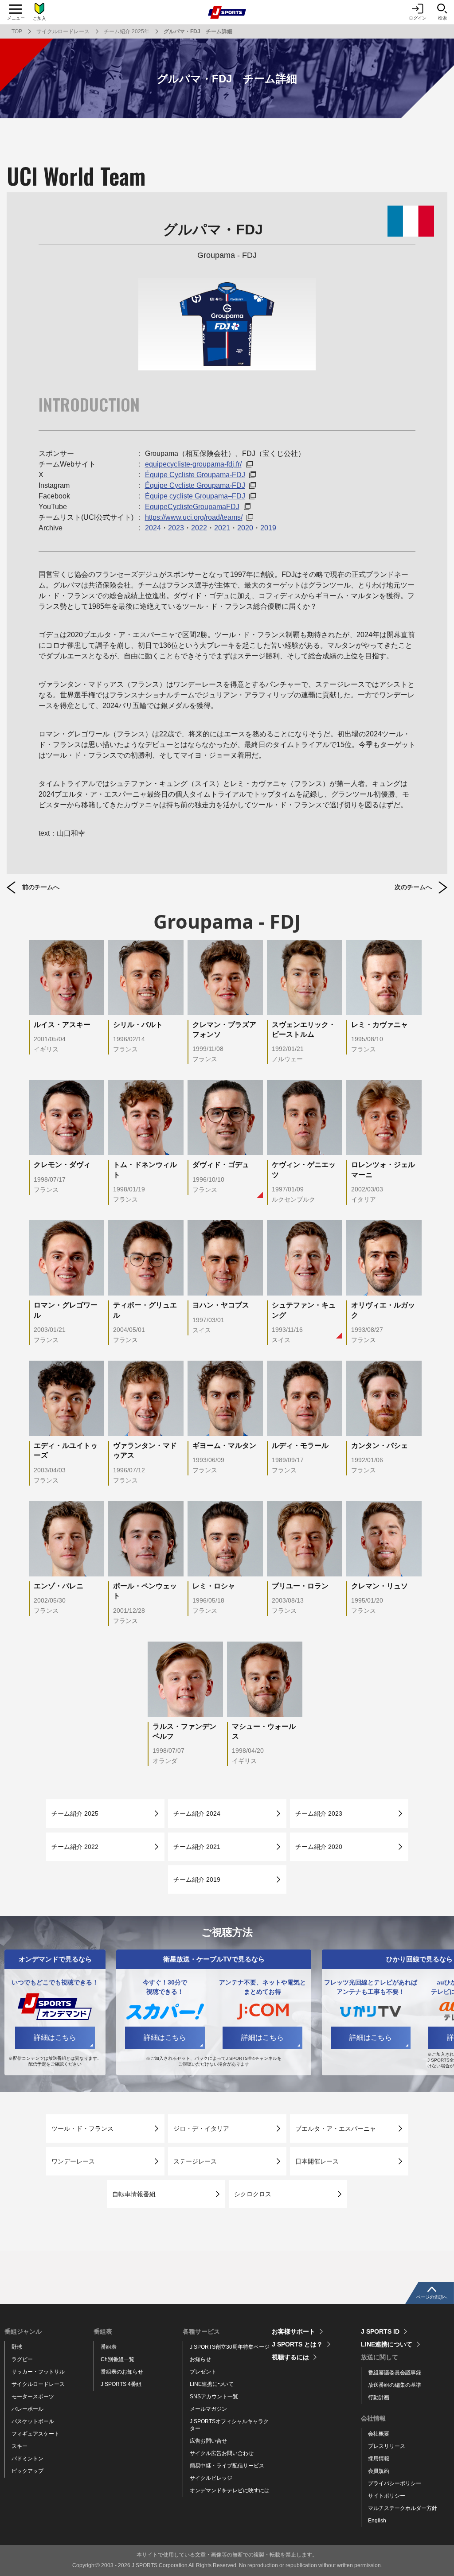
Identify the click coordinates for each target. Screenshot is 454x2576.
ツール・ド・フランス (82, 2129)
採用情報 (379, 2459)
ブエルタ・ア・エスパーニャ (336, 2129)
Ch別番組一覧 (117, 2359)
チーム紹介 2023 (319, 1813)
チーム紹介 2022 (75, 1847)
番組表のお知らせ (122, 2372)
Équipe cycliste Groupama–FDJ (195, 496)
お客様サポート (294, 2331)
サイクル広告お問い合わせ (222, 2453)
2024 (153, 528)
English (377, 2521)
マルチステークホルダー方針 (403, 2508)
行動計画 (379, 2397)
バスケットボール (33, 2421)
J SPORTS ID (380, 2331)
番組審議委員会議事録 (395, 2373)
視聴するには (290, 2357)
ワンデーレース (73, 2161)
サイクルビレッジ (211, 2478)
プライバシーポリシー (395, 2483)
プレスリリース (387, 2446)
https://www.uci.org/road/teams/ (194, 517)
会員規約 (379, 2471)
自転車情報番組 (134, 2194)
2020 (245, 528)
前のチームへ (41, 887)
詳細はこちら (55, 2037)
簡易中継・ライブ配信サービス (227, 2466)
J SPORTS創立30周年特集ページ (230, 2347)
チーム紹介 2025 (75, 1813)
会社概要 (379, 2434)
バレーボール (27, 2409)
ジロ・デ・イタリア (201, 2129)
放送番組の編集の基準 (395, 2385)
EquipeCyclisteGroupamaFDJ (192, 507)
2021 (222, 528)
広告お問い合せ (208, 2441)
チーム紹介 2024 (197, 1813)
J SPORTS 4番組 (121, 2384)
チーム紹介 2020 (319, 1847)
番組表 (109, 2347)
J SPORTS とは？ (297, 2344)
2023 (176, 528)
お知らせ (200, 2359)
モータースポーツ (33, 2397)
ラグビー (22, 2359)
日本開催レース (317, 2161)
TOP (17, 31)
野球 (17, 2347)
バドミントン (27, 2459)
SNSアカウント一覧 (214, 2397)
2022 (199, 528)
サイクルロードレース (63, 31)
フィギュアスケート (35, 2434)
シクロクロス (253, 2194)
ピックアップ (27, 2471)
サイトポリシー (387, 2496)
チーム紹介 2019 (197, 1879)
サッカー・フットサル (38, 2372)
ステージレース (195, 2161)
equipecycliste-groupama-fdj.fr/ (193, 464)
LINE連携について (212, 2384)
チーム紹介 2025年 (127, 31)
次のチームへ (413, 887)
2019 (268, 528)
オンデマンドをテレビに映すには (230, 2490)
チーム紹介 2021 (197, 1847)
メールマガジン (208, 2409)
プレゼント (203, 2372)
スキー (20, 2446)
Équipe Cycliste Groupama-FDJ (195, 475)
